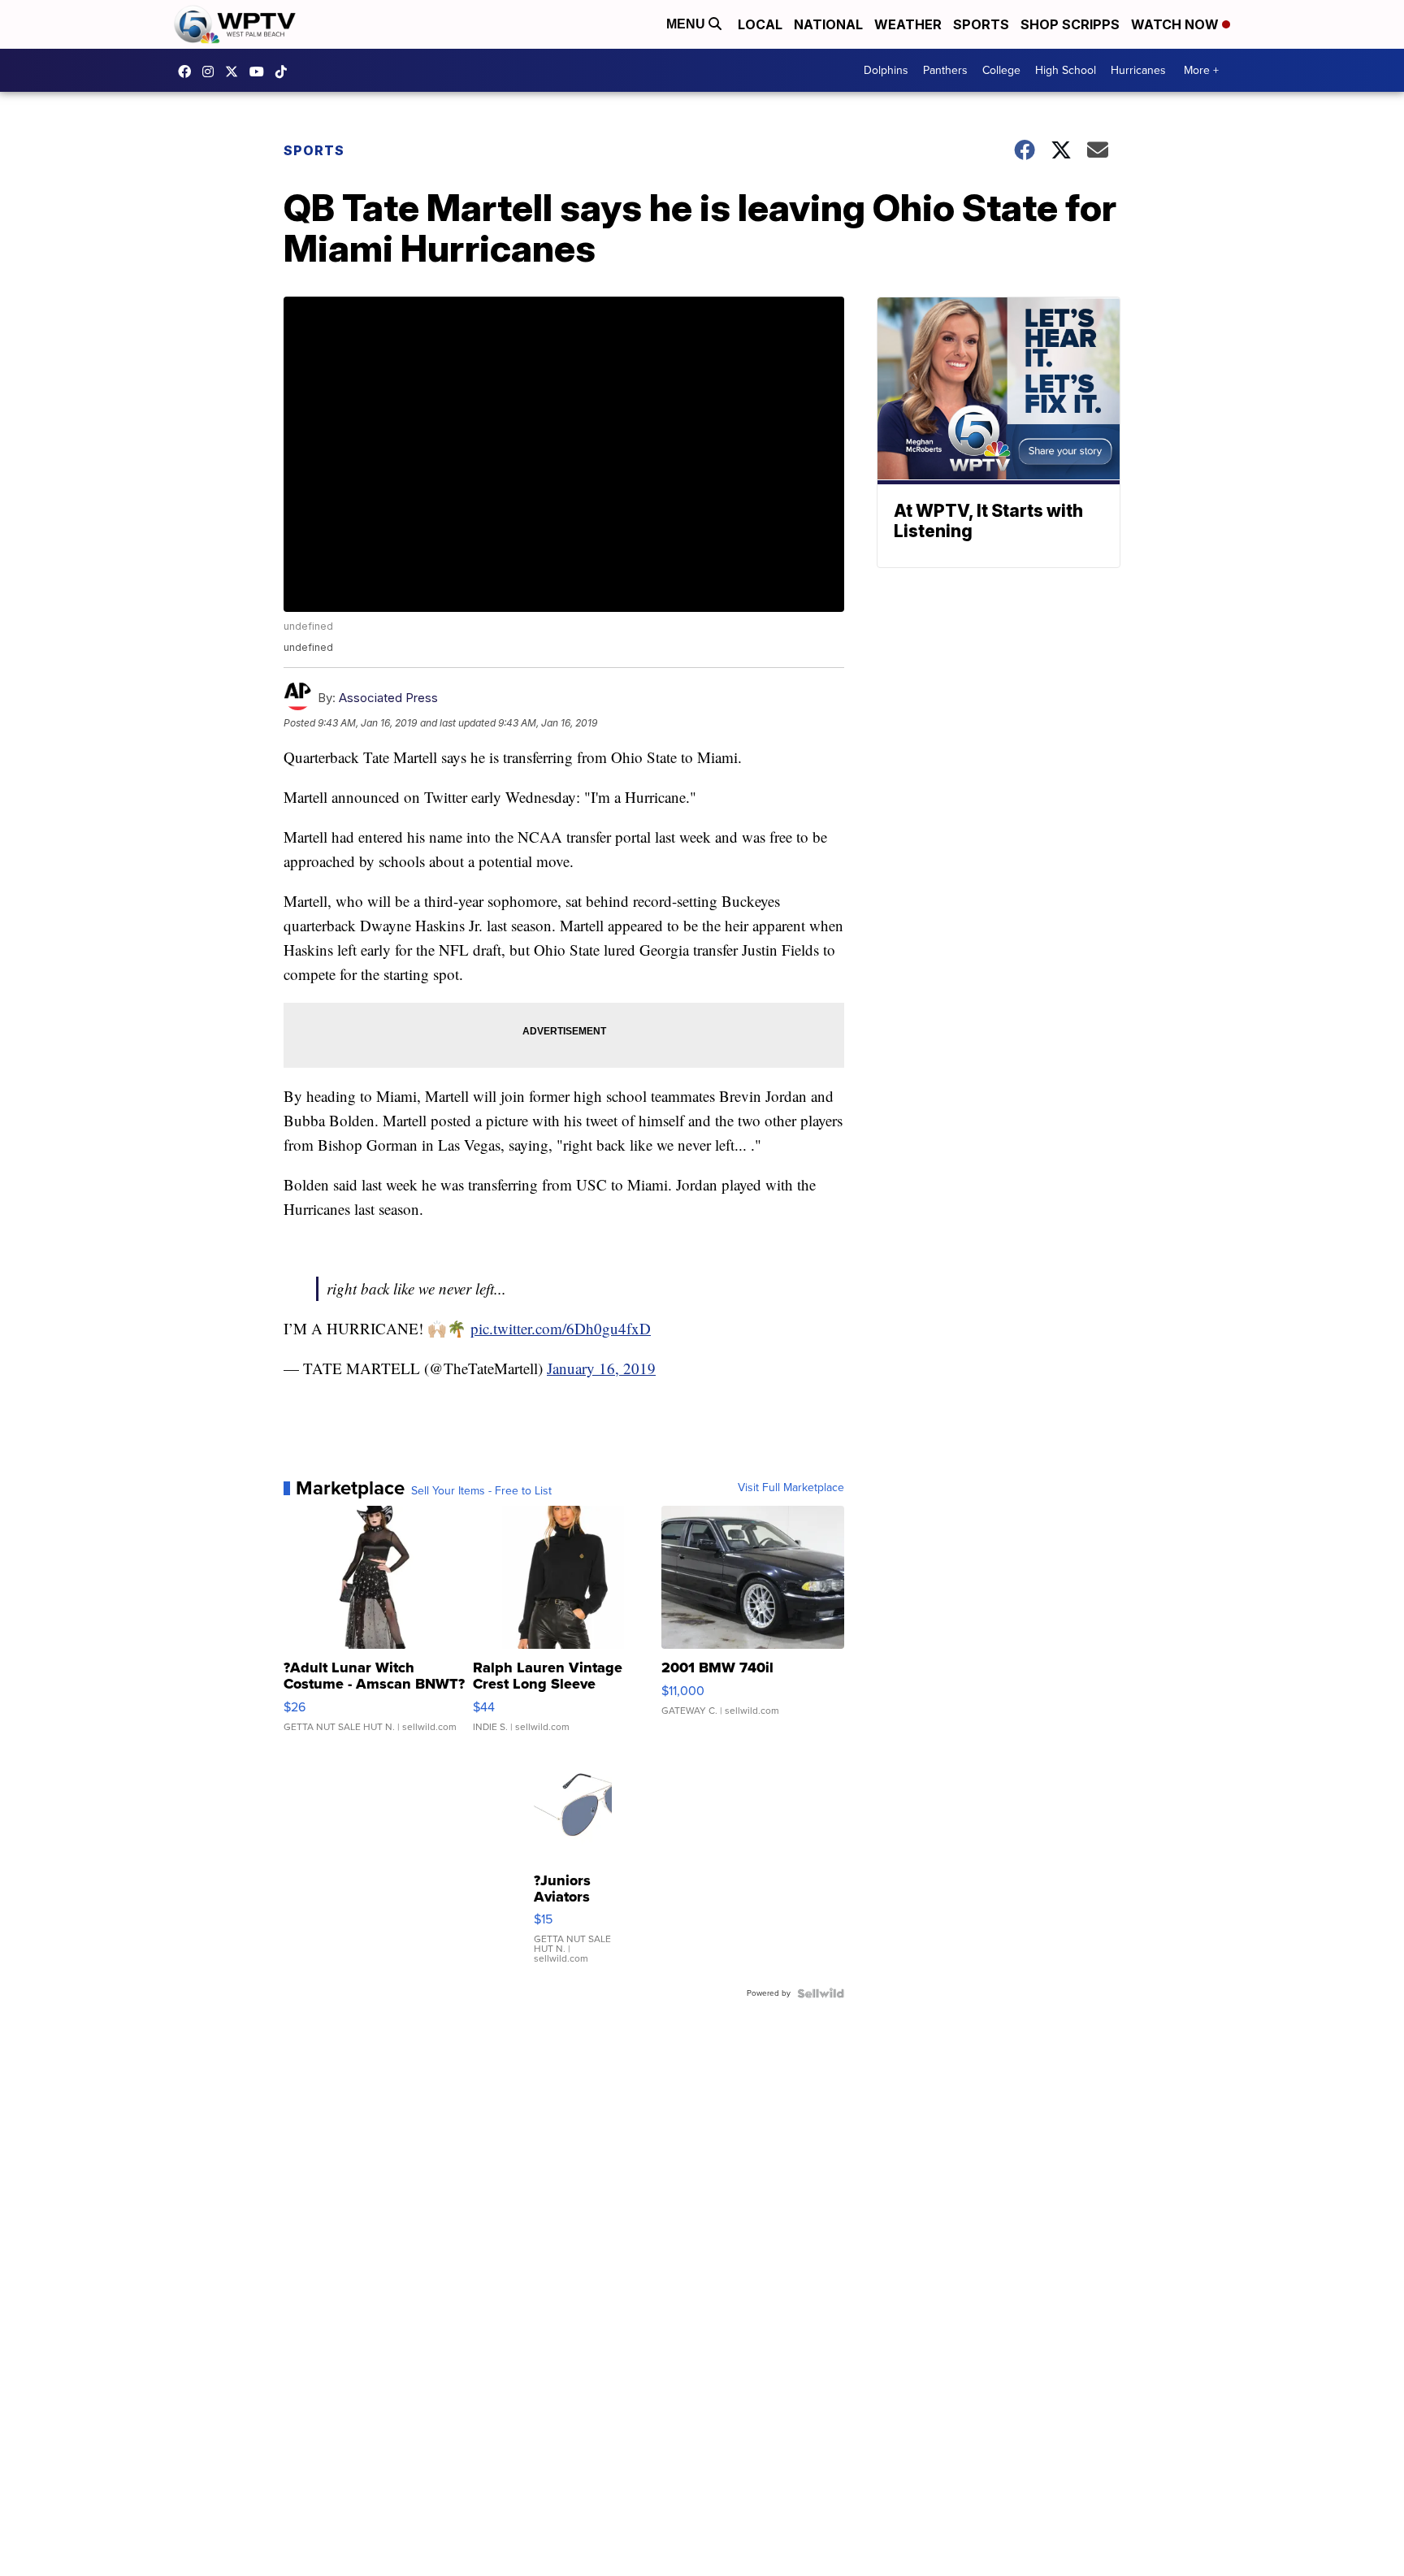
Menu (687, 24)
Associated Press (388, 698)
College (1001, 70)
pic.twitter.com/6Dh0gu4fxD (561, 1328)
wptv (212, 72)
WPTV (236, 72)
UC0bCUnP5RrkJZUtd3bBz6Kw (261, 72)
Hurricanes (1138, 70)
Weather (908, 24)
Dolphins (886, 70)
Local (760, 24)
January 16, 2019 (601, 1368)
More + (1201, 70)
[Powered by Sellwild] (821, 1993)
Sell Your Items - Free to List (481, 1491)
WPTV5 (188, 72)
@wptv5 (285, 72)
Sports (981, 24)
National (828, 24)
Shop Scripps (1070, 24)
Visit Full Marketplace (791, 1488)
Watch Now (1176, 24)
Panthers (945, 70)
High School (1066, 70)
